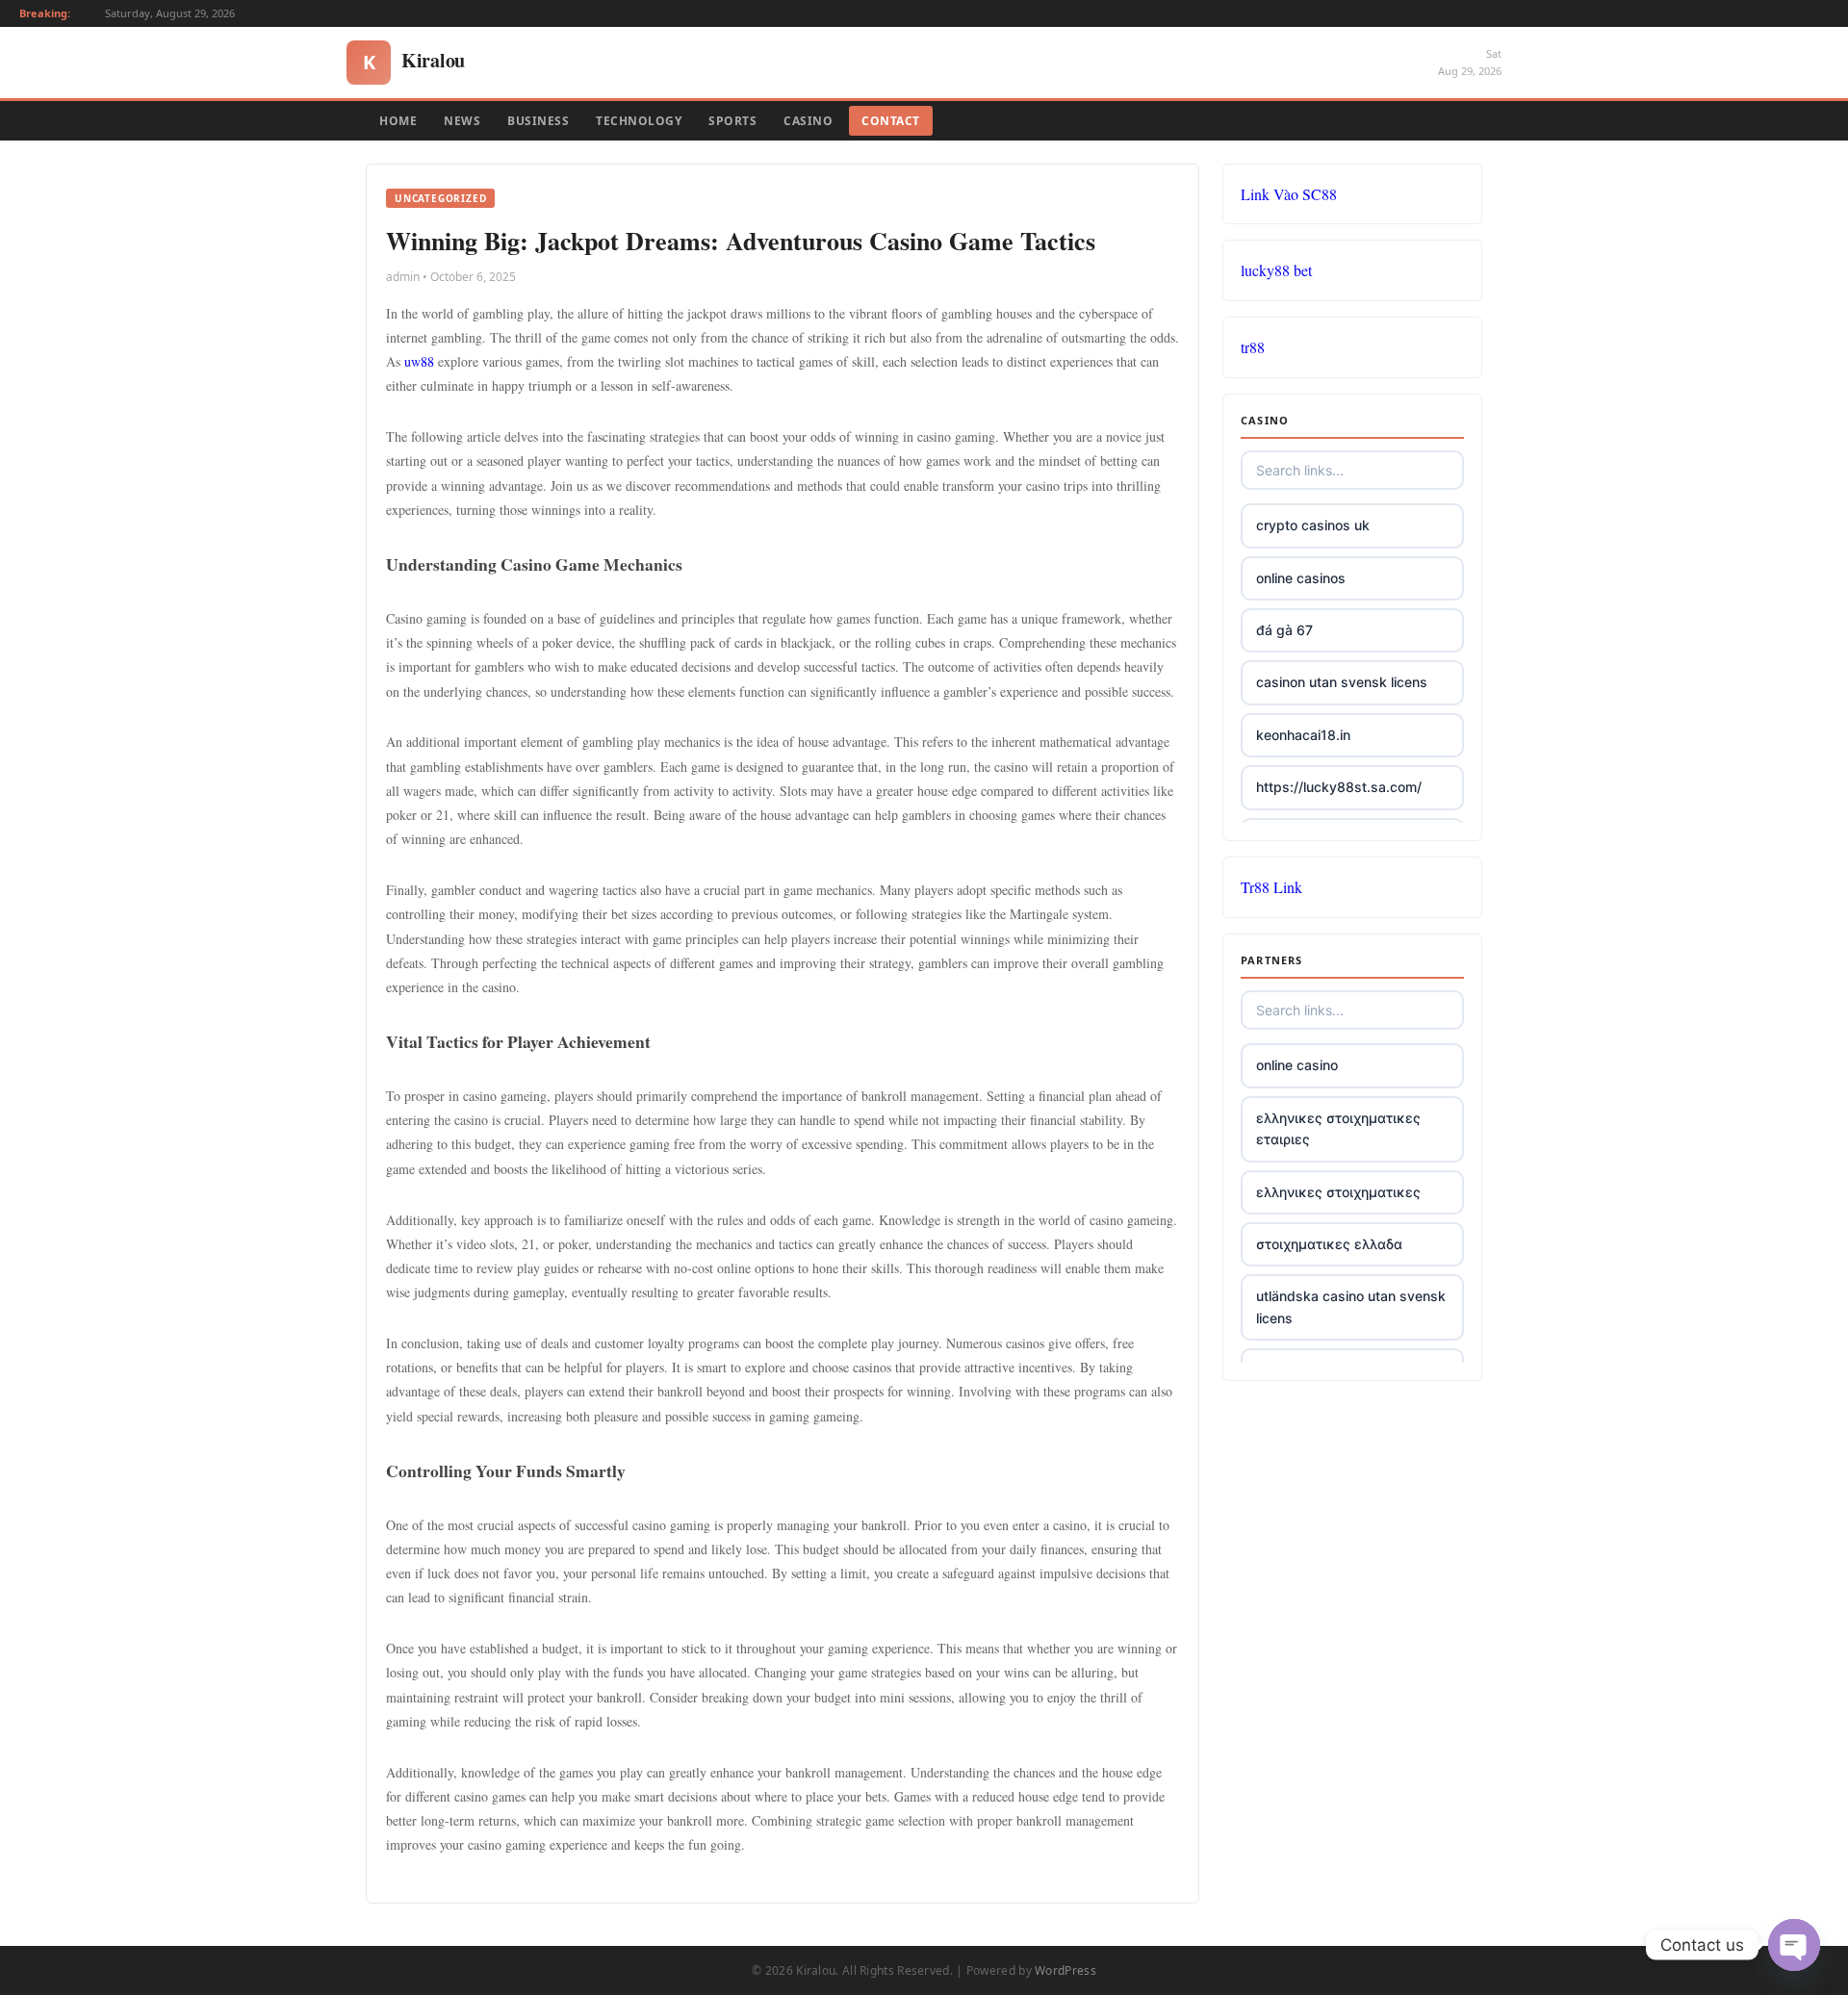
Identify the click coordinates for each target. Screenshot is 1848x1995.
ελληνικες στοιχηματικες (1338, 1192)
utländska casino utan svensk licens (1351, 1306)
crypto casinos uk (1313, 525)
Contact (891, 121)
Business (538, 121)
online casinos (1301, 578)
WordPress (1065, 1970)
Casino (808, 121)
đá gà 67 (1284, 630)
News (462, 121)
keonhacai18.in (1303, 735)
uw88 (419, 361)
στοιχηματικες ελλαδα (1329, 1244)
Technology (639, 121)
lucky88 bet (1276, 270)
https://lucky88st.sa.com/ (1339, 787)
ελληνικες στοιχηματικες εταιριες (1338, 1128)
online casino (1297, 1065)
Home (398, 121)
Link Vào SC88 (1289, 194)
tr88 (1253, 347)
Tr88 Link (1271, 887)
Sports (732, 121)
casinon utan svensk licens (1342, 682)
